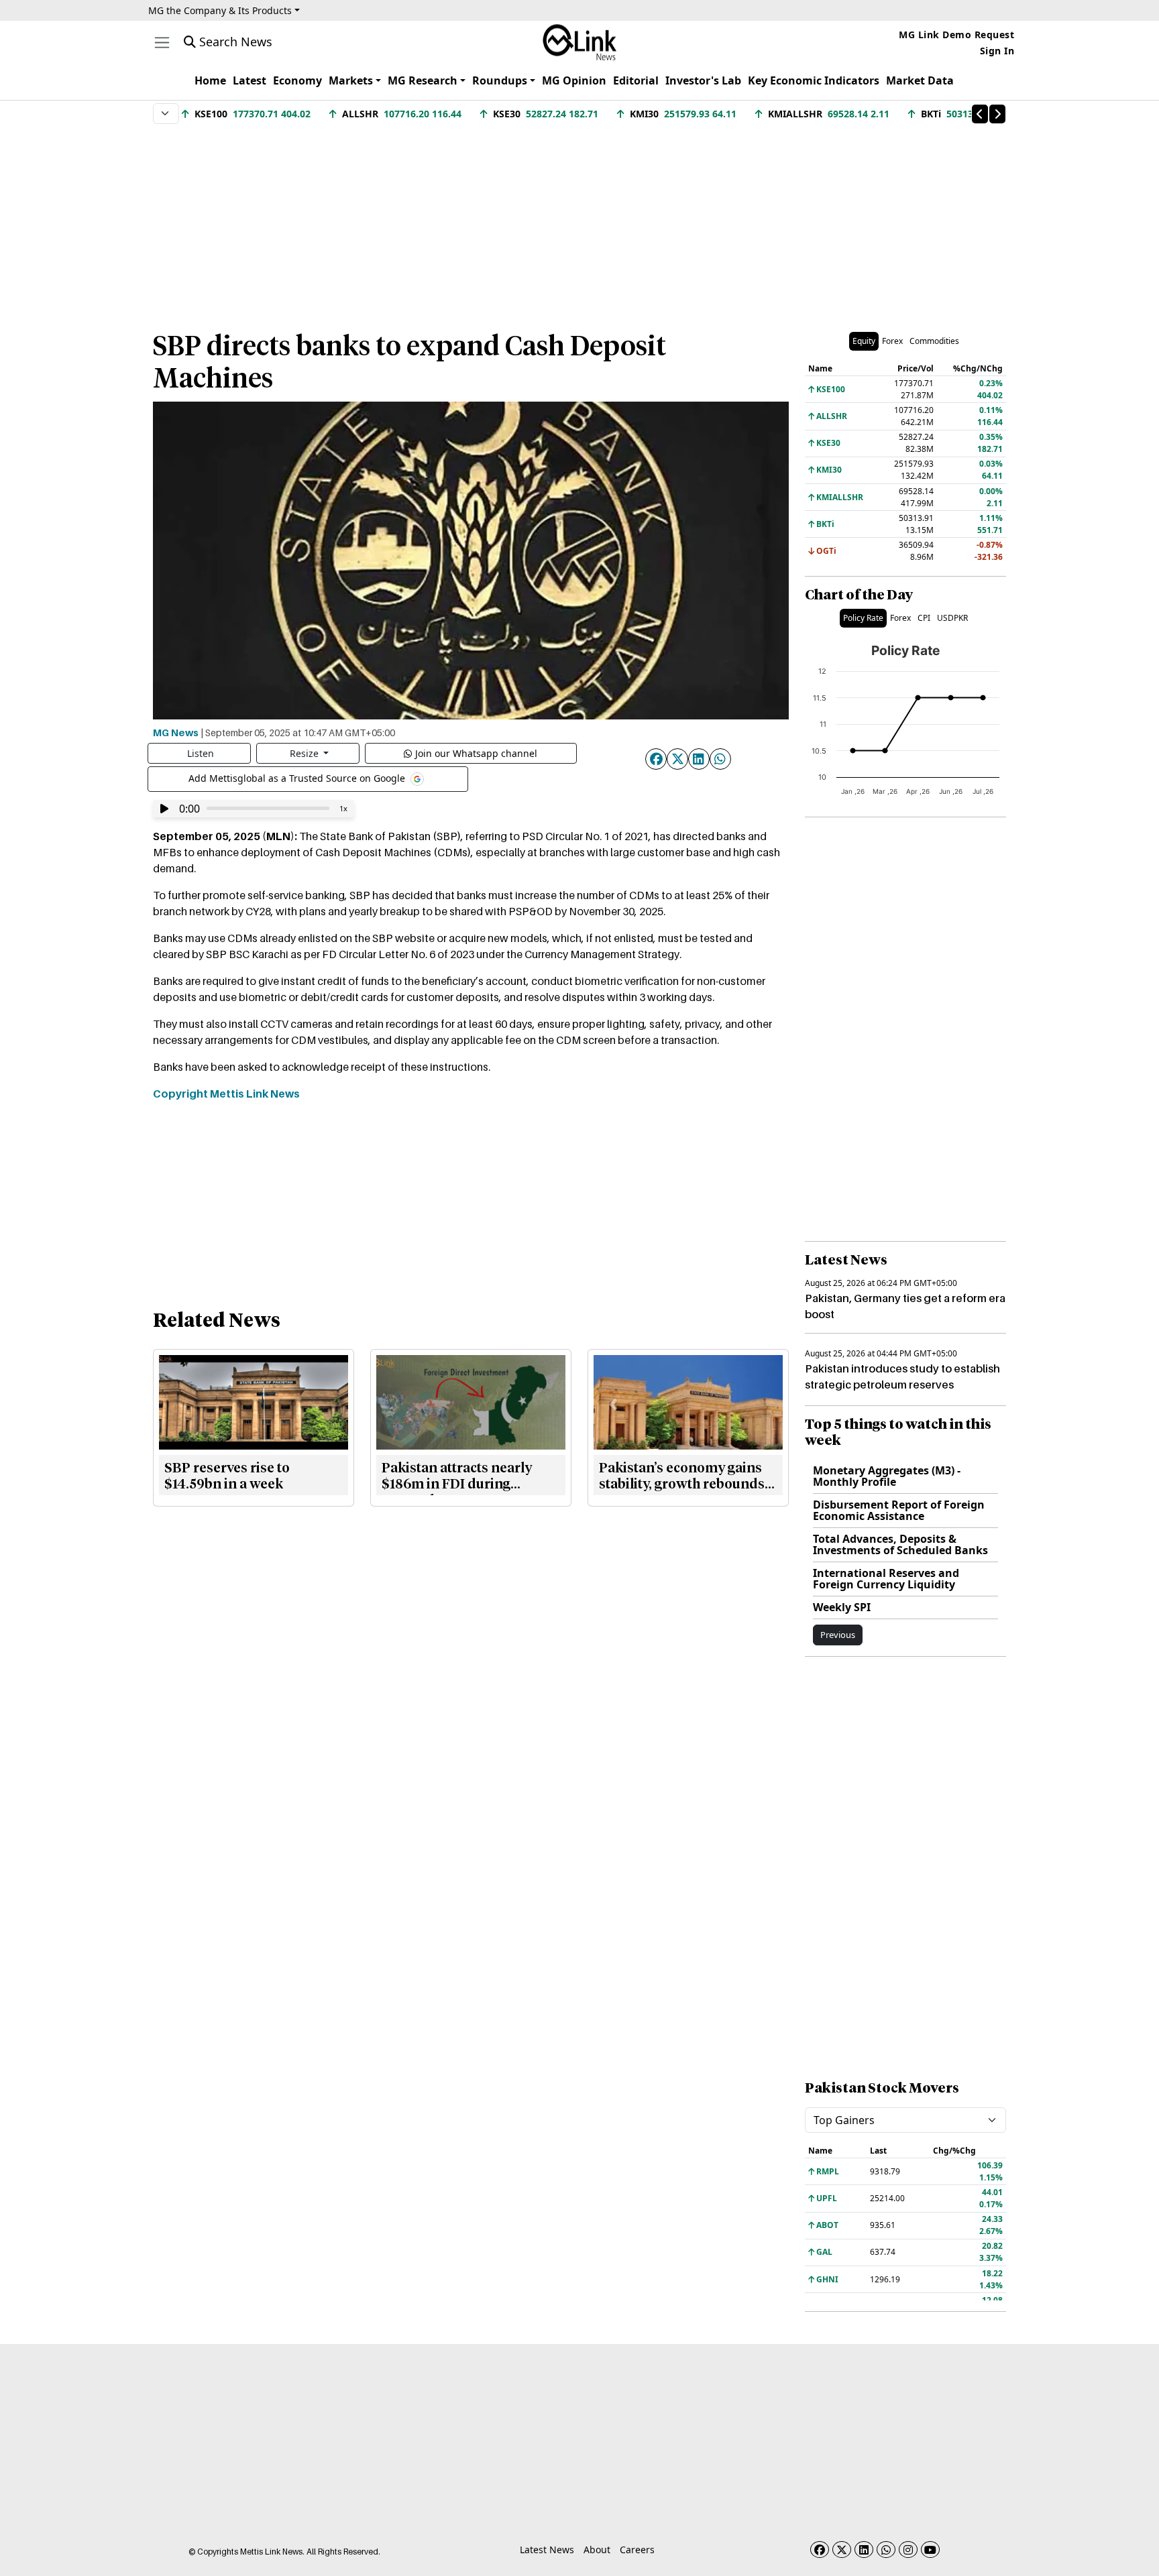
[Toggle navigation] (162, 43)
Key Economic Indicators (814, 80)
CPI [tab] (924, 618)
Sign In (997, 51)
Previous (838, 1635)
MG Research (423, 80)
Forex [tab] (892, 341)
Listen (201, 753)
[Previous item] (980, 114)
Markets (351, 80)
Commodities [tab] (934, 341)
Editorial (636, 80)
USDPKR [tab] (952, 618)
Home (210, 80)
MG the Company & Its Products (220, 10)
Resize (306, 753)
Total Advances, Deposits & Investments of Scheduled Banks (900, 1544)
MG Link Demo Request (956, 35)
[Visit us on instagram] (908, 2550)
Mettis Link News (255, 1094)
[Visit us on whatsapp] (886, 2550)
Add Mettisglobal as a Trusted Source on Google (298, 777)
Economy (297, 80)
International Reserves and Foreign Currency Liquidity (886, 1579)
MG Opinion (574, 80)
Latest (250, 80)
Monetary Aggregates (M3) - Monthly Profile (887, 1476)
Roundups (500, 80)
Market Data (920, 80)
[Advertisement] (579, 221)
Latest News (547, 2550)
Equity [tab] (864, 341)
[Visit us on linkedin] (864, 2550)
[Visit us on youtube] (930, 2550)
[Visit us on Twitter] (842, 2550)
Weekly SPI (842, 1607)
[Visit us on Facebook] (820, 2550)
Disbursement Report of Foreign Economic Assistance (899, 1510)
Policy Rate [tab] (863, 618)
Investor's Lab (703, 80)
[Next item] (997, 114)
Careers (637, 2550)
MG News (176, 732)
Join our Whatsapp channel (476, 753)
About (597, 2550)
